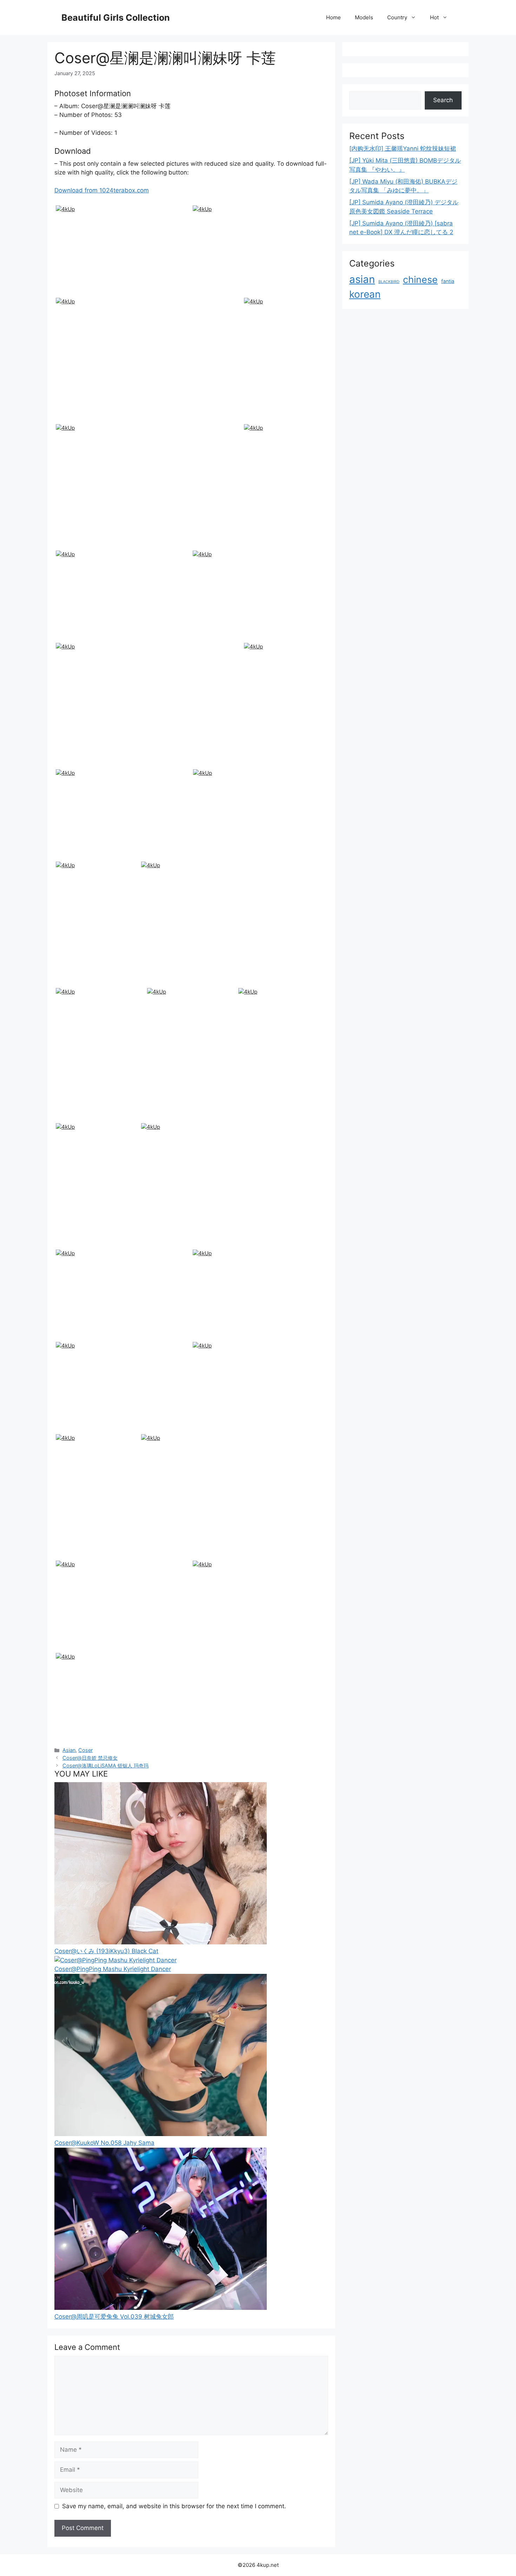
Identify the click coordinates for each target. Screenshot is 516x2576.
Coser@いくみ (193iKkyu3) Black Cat (106, 1951)
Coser (85, 1750)
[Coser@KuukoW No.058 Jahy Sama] (161, 2134)
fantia (448, 281)
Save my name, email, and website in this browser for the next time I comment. (174, 2506)
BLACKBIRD (389, 282)
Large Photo (74, 294)
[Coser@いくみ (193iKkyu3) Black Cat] (161, 1942)
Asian (69, 1750)
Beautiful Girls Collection (116, 18)
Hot (434, 17)
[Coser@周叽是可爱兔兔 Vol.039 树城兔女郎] (161, 2308)
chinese (420, 279)
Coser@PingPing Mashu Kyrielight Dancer (113, 1969)
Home (333, 17)
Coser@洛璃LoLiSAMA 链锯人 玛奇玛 (105, 1765)
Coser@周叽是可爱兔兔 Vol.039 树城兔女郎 (114, 2317)
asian (362, 279)
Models (364, 17)
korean (365, 294)
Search (443, 100)
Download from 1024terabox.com (102, 190)
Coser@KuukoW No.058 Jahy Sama (104, 2143)
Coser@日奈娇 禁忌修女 (90, 1758)
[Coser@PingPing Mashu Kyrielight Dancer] (115, 1960)
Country (397, 17)
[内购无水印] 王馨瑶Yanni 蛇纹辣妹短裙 (403, 149)
